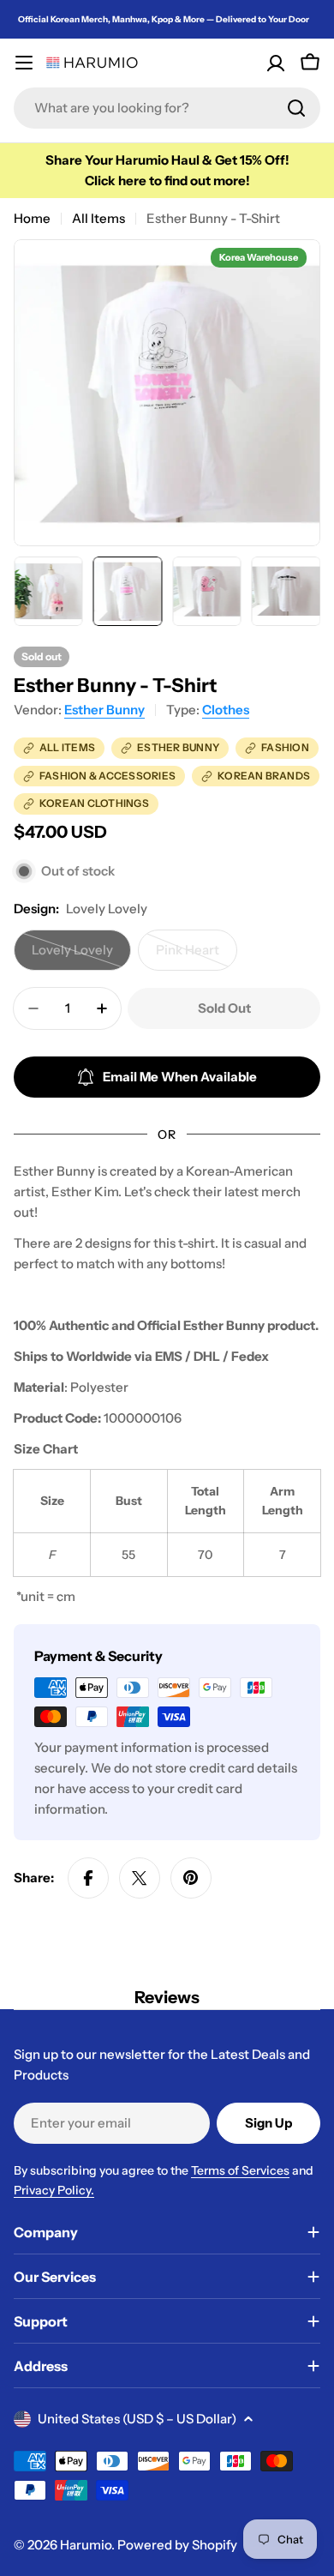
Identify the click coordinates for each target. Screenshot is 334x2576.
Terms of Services (240, 2170)
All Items (98, 218)
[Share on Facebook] (88, 1878)
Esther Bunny (104, 710)
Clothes (226, 710)
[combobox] (167, 108)
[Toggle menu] (24, 63)
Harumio (86, 2545)
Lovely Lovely (81, 956)
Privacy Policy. (54, 2190)
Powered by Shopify (177, 2545)
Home (32, 218)
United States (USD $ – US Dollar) (137, 2419)
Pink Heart (197, 956)
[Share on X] (140, 1878)
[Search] (296, 108)
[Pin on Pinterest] (191, 1878)
